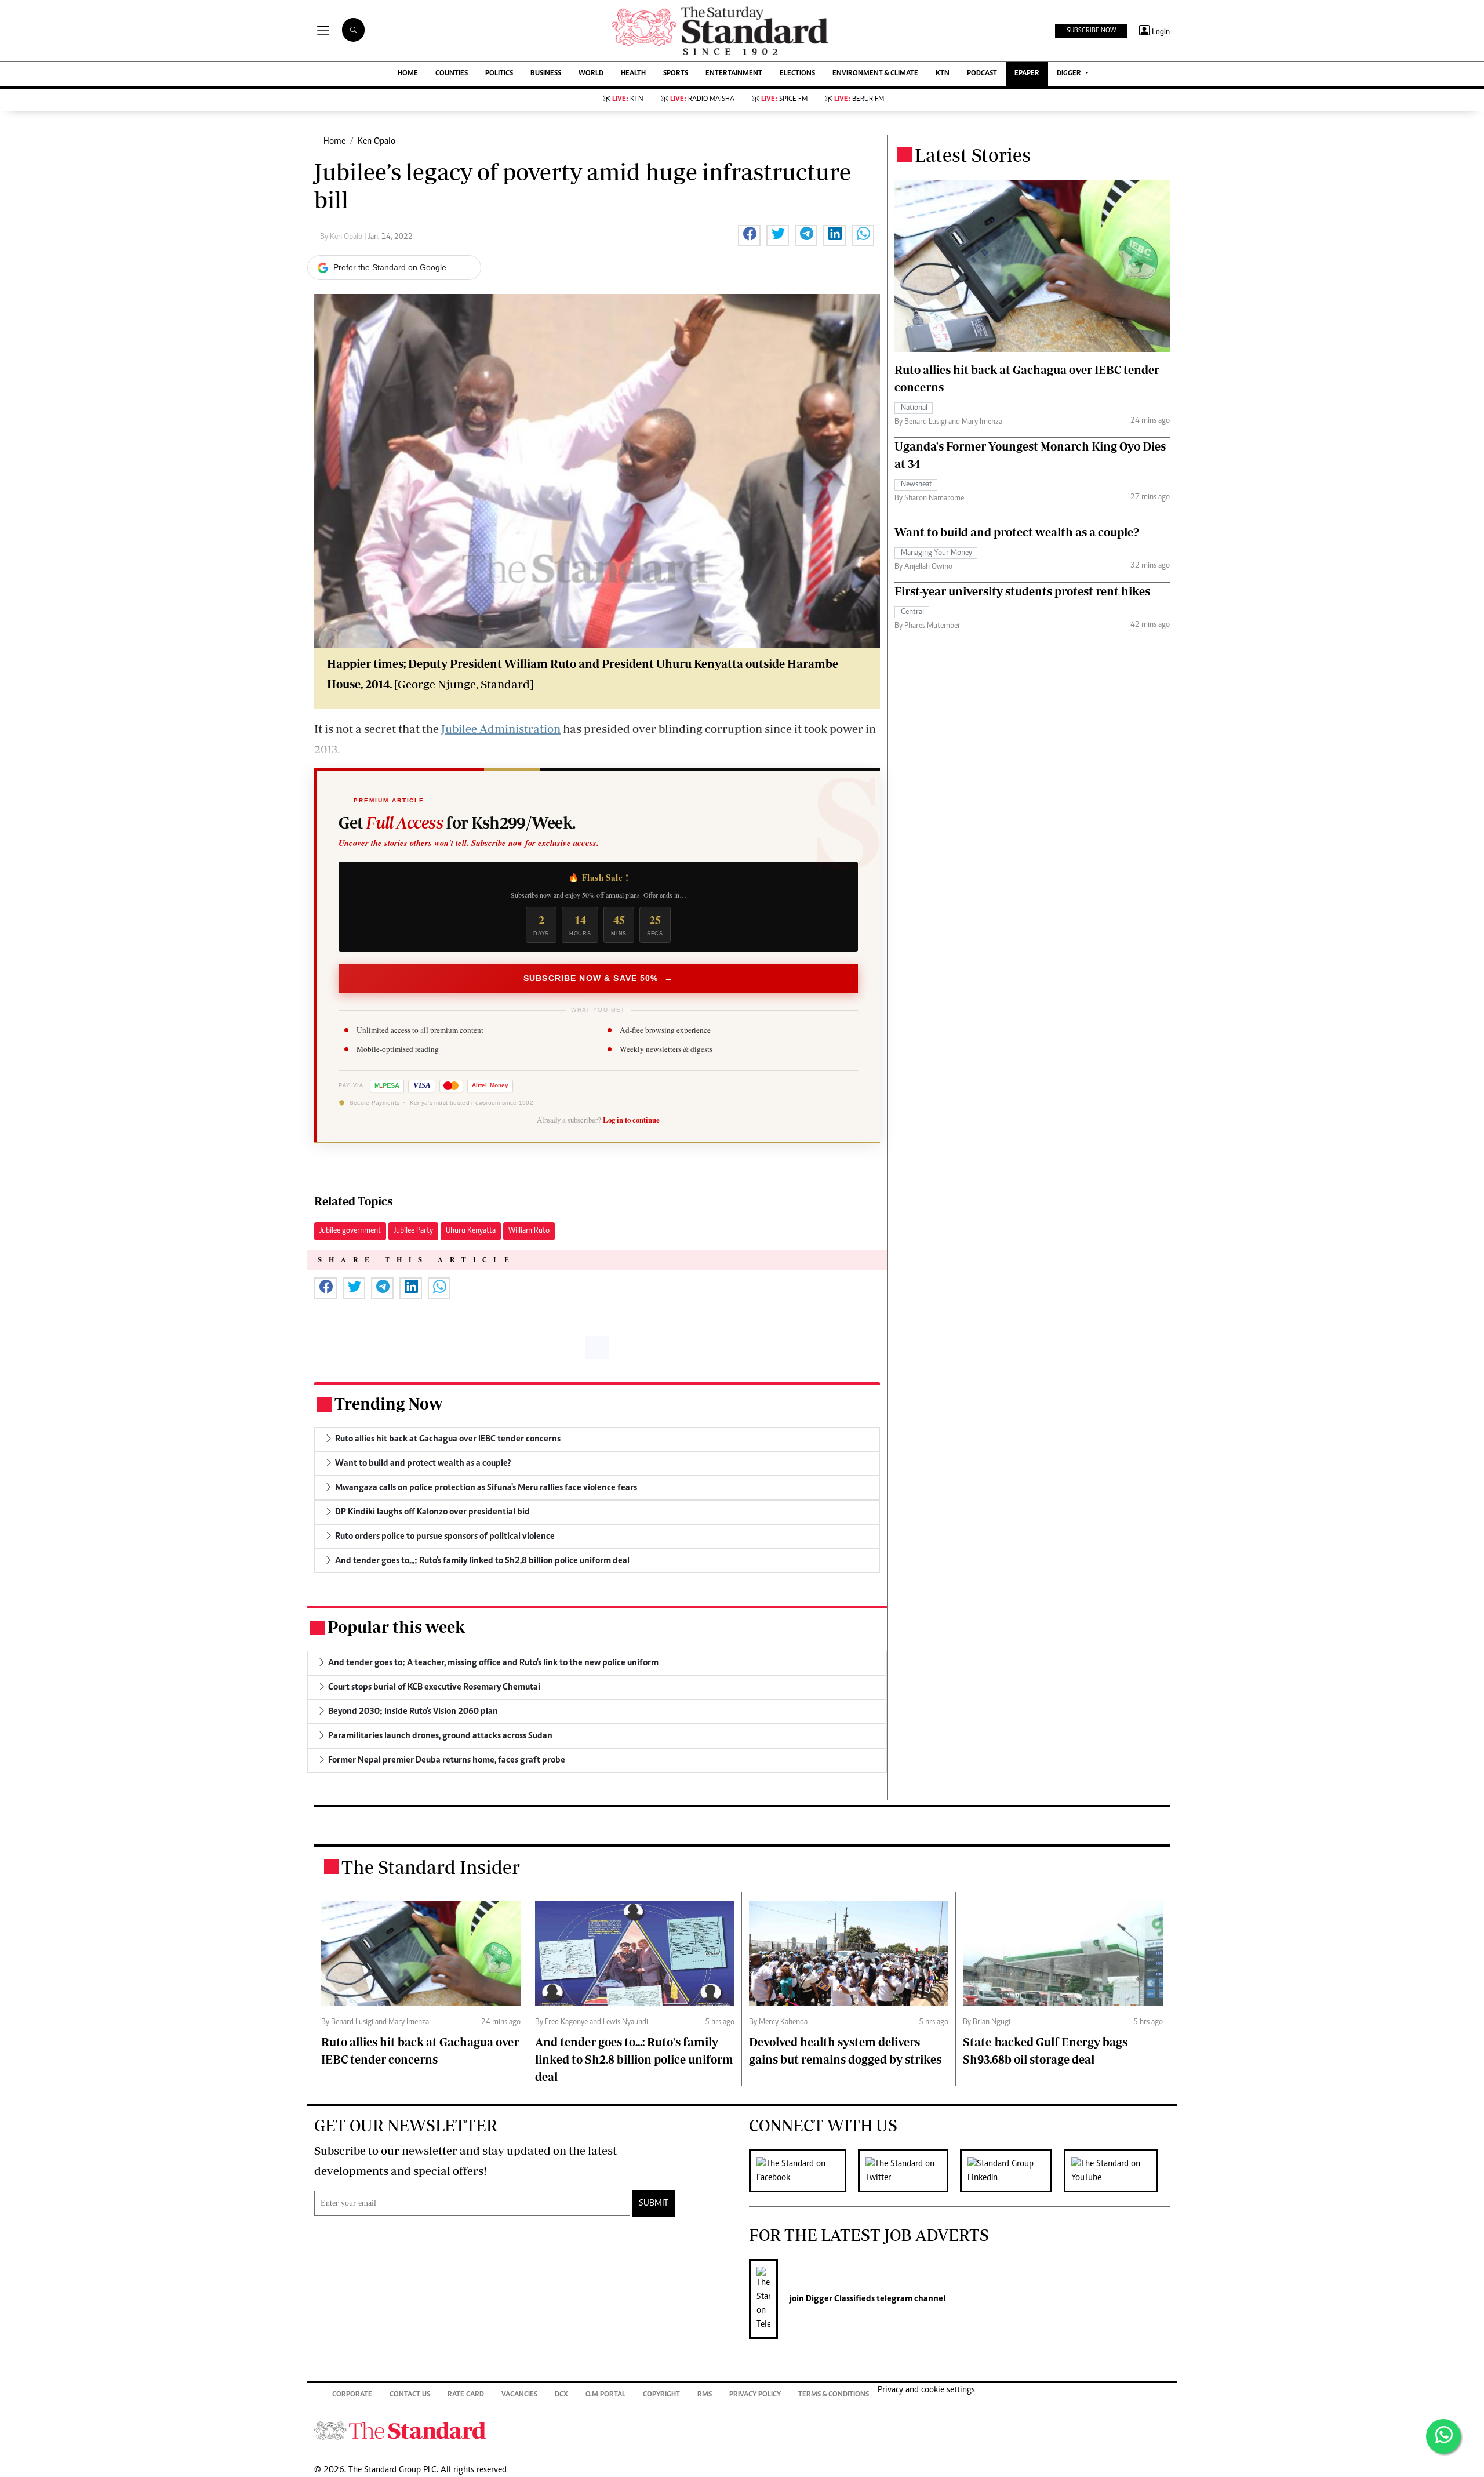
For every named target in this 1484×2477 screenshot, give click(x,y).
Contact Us (410, 2395)
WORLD (591, 74)
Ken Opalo (377, 141)
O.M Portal (605, 2395)
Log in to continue (631, 1120)
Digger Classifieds (839, 2299)
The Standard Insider (431, 1867)
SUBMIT (654, 2203)
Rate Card (466, 2395)
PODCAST (982, 74)
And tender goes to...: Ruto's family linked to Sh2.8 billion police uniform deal (634, 2059)
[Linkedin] (1012, 2171)
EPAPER (1027, 74)
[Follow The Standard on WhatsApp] (1443, 2436)
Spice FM (784, 99)
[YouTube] (1117, 2171)
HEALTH (633, 74)
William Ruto (529, 1231)
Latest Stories (973, 155)
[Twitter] (909, 2171)
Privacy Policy (755, 2395)
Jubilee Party (413, 1231)
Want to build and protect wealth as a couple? (1017, 532)
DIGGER (1070, 74)
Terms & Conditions (834, 2395)
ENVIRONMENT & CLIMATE (875, 74)
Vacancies (519, 2395)
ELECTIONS (797, 74)
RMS (705, 2395)
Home (334, 141)
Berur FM (859, 99)
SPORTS (676, 74)
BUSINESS (546, 74)
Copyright (661, 2395)
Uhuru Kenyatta (471, 1231)
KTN (943, 74)
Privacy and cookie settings (926, 2390)
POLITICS (499, 74)
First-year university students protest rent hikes (1022, 591)
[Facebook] (803, 2171)
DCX (561, 2395)
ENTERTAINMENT (734, 74)
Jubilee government (350, 1231)
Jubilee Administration (501, 729)
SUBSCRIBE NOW (1091, 31)
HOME (408, 74)
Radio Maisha (702, 99)
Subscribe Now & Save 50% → (598, 978)
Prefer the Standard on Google (390, 267)
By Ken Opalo (342, 237)
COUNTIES (452, 74)
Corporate (352, 2395)
